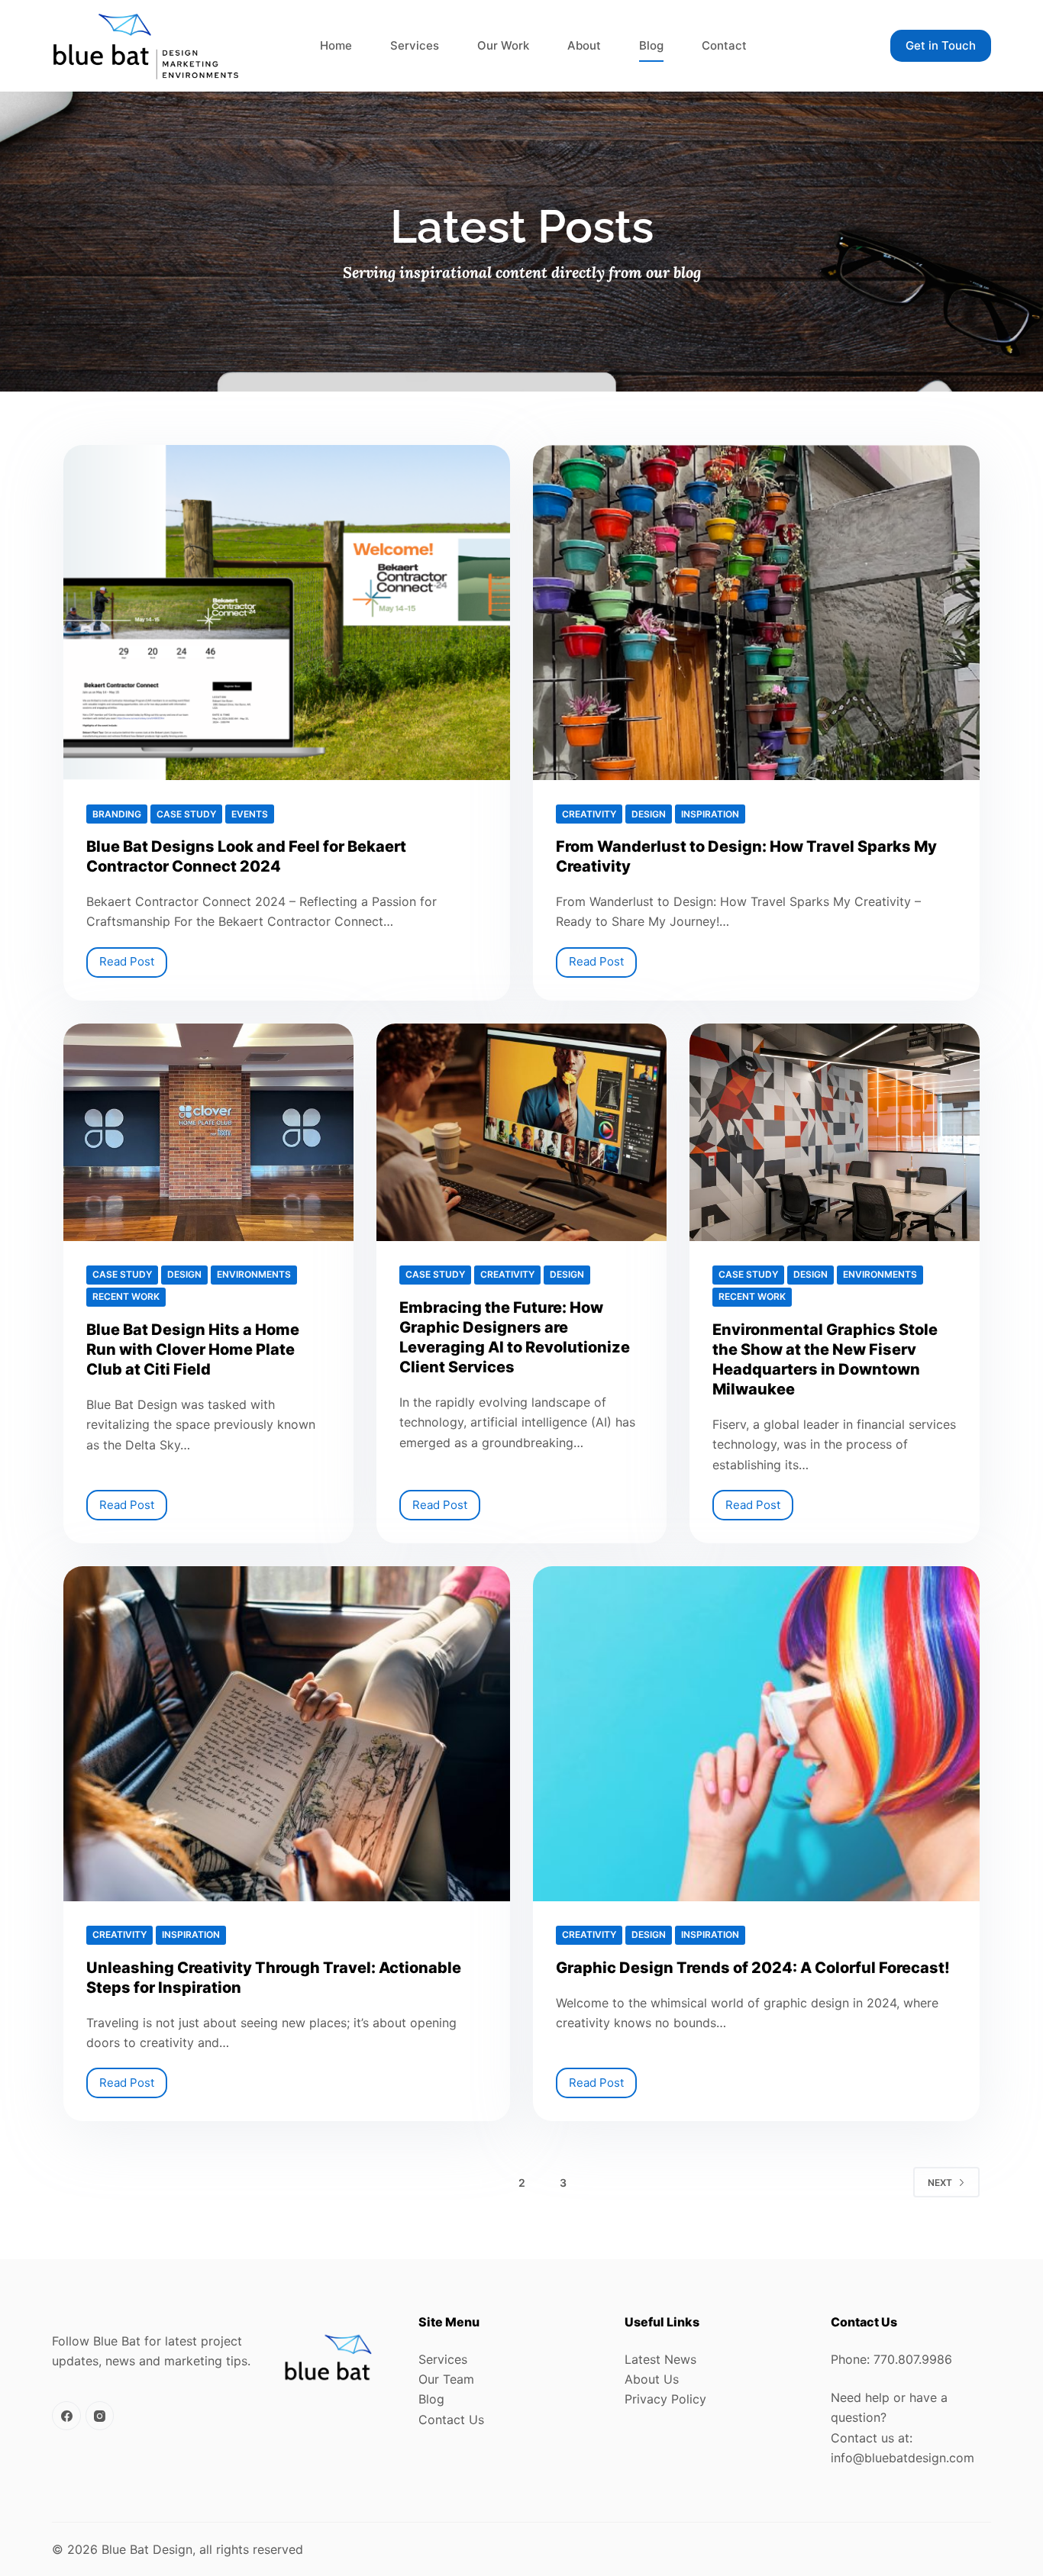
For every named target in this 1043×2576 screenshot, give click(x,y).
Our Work (503, 45)
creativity (589, 814)
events (250, 814)
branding (117, 814)
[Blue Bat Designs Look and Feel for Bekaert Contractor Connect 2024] (287, 613)
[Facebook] (66, 2416)
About (584, 45)
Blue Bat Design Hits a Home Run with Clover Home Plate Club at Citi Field (193, 1349)
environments (254, 1274)
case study (186, 814)
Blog (651, 45)
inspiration (710, 814)
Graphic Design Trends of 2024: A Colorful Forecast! (753, 1968)
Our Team (446, 2379)
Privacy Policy (665, 2399)
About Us (652, 2379)
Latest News (660, 2359)
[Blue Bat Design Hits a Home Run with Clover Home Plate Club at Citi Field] (208, 1132)
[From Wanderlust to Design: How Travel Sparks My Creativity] (756, 613)
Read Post (133, 958)
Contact (724, 45)
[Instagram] (100, 2416)
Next (940, 2183)
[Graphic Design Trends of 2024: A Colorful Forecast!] (756, 1734)
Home (336, 45)
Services (415, 45)
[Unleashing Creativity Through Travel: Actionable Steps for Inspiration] (287, 1734)
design (649, 814)
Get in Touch (941, 45)
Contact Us (451, 2420)
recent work (126, 1296)
